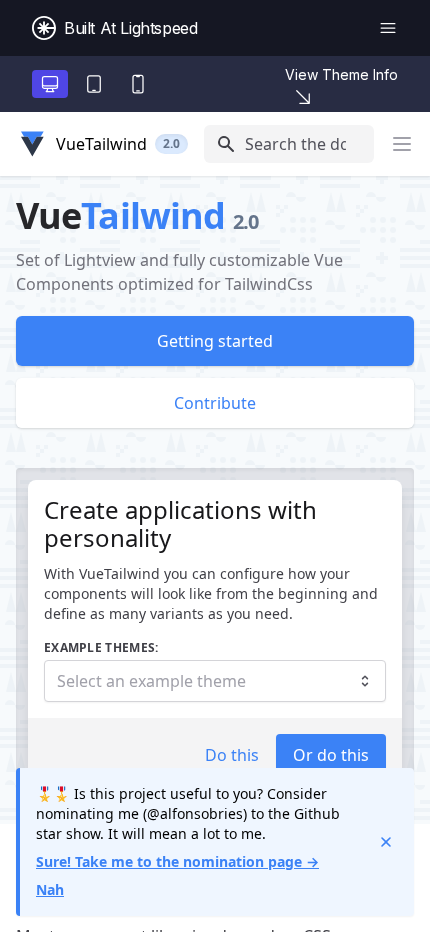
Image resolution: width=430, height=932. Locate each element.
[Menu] (388, 28)
